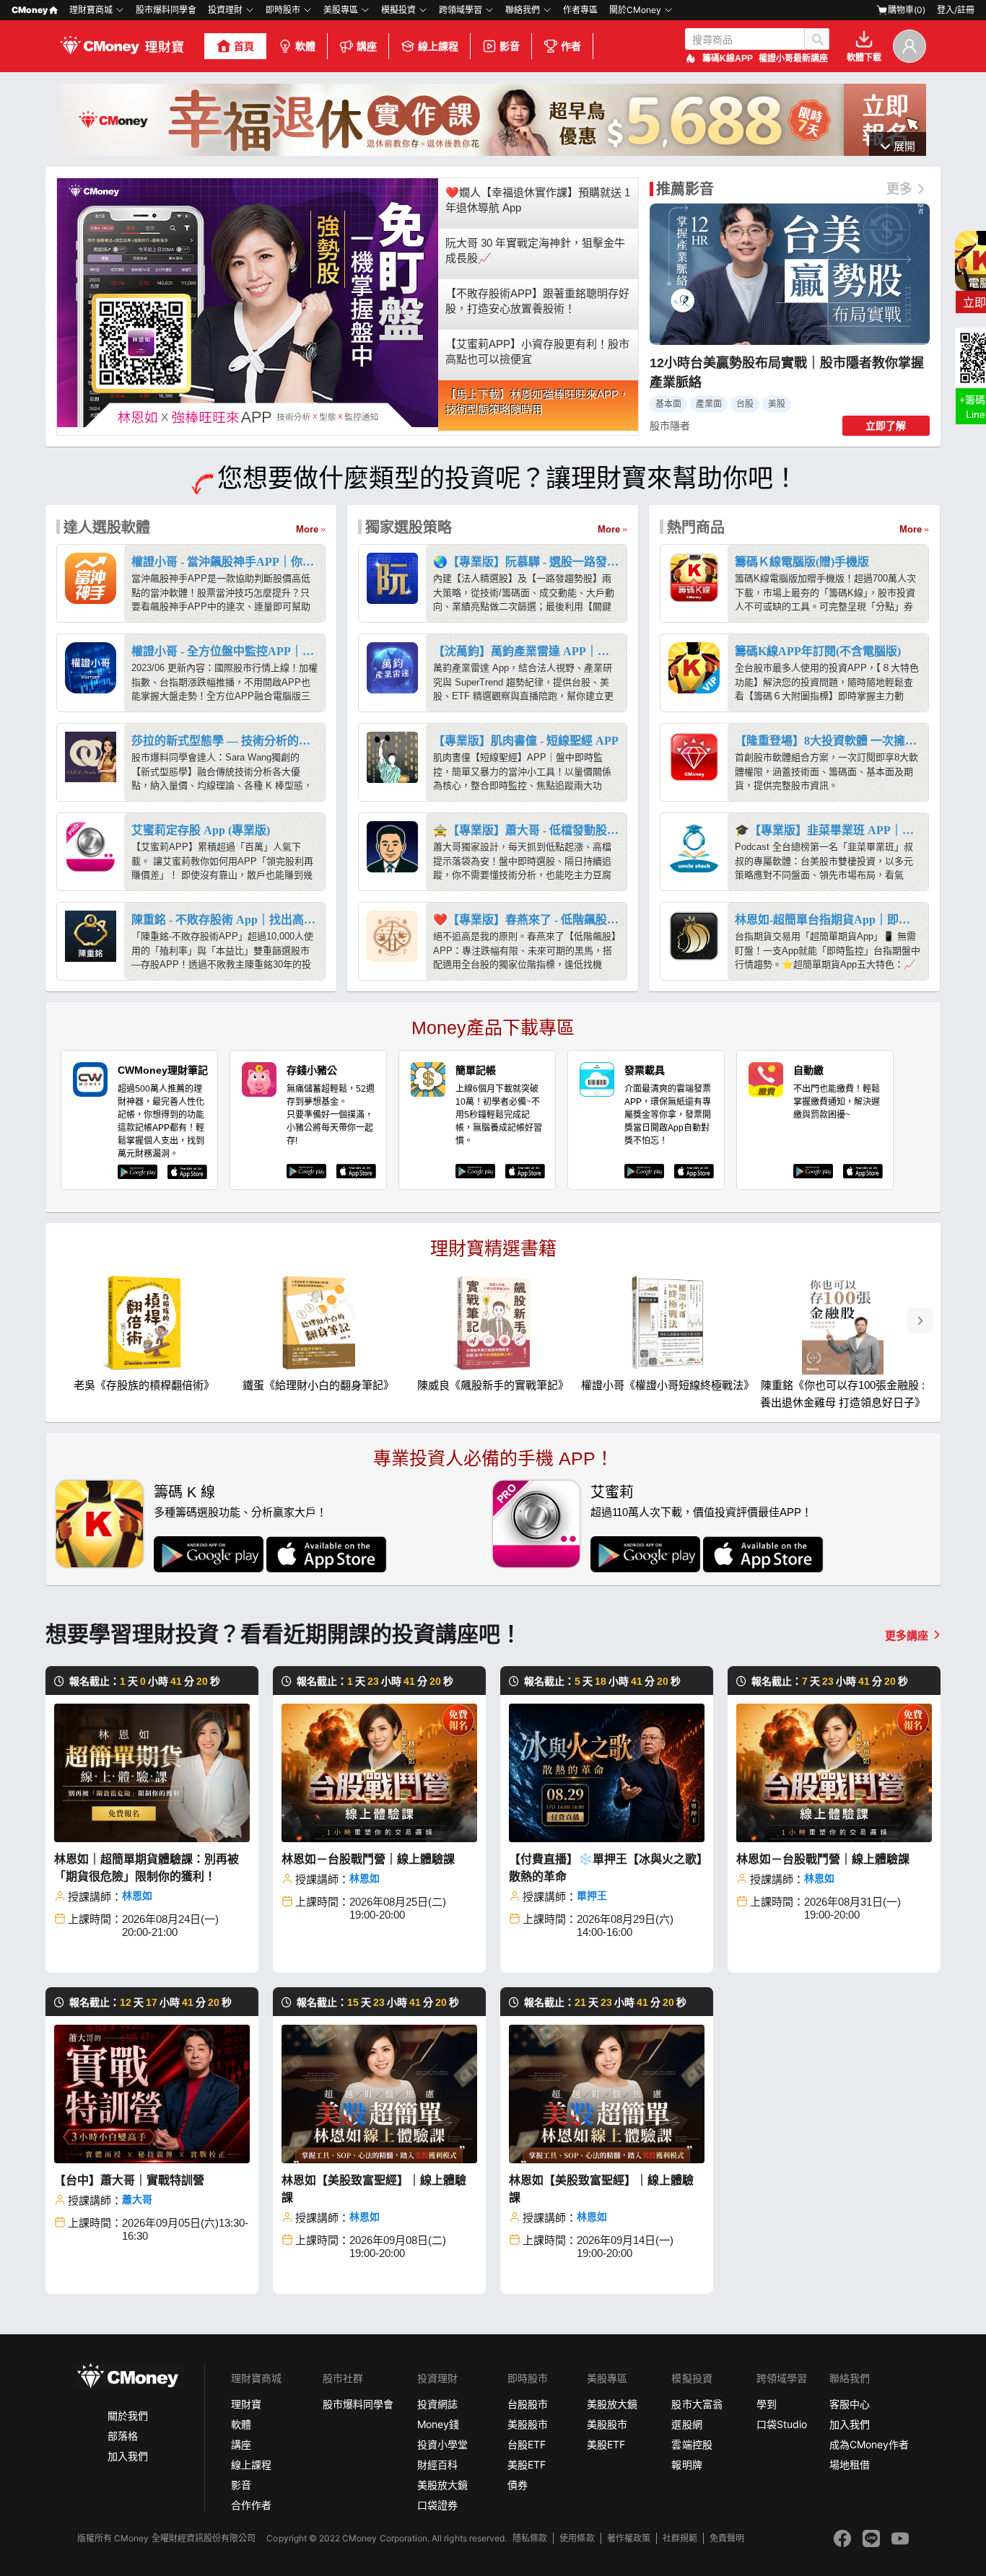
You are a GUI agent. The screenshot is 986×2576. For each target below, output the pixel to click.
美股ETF (527, 2465)
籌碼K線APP (728, 58)
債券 (518, 2485)
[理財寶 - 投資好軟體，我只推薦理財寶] (123, 46)
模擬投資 (398, 10)
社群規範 (680, 2538)
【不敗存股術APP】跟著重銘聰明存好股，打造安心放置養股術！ (537, 301)
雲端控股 (691, 2444)
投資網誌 (437, 2404)
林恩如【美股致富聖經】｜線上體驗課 (374, 2189)
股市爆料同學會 (166, 10)
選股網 (686, 2424)
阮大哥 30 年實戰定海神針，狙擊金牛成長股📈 (535, 250)
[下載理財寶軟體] (493, 152)
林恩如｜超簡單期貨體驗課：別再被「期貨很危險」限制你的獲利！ (147, 1868)
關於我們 (128, 2415)
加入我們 (128, 2456)
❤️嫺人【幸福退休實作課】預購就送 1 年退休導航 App (538, 200)
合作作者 (251, 2505)
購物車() (907, 10)
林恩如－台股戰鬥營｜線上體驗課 (368, 1859)
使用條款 (577, 2538)
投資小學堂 (442, 2444)
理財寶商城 (91, 10)
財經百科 (437, 2465)
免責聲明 (727, 2538)
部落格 (123, 2436)
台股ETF (527, 2444)
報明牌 (686, 2465)
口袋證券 (437, 2505)
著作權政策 (629, 2538)
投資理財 (225, 10)
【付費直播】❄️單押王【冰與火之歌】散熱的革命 (606, 1868)
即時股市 (283, 10)
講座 (367, 46)
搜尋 (817, 39)
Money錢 (438, 2424)
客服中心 (850, 2404)
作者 (571, 46)
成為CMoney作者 (869, 2444)
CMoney (30, 10)
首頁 (244, 46)
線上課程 (438, 46)
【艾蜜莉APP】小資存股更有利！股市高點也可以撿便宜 (537, 351)
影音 (510, 46)
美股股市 (528, 2424)
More (307, 529)
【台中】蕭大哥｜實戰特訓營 (129, 2180)
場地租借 (850, 2465)
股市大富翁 (697, 2404)
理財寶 (246, 2404)
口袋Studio (782, 2424)
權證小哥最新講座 (793, 58)
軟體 (305, 46)
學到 (767, 2404)
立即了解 (886, 426)
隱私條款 (530, 2538)
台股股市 (528, 2404)
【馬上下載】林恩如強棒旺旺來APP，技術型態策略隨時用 (537, 402)
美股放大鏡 (442, 2485)
